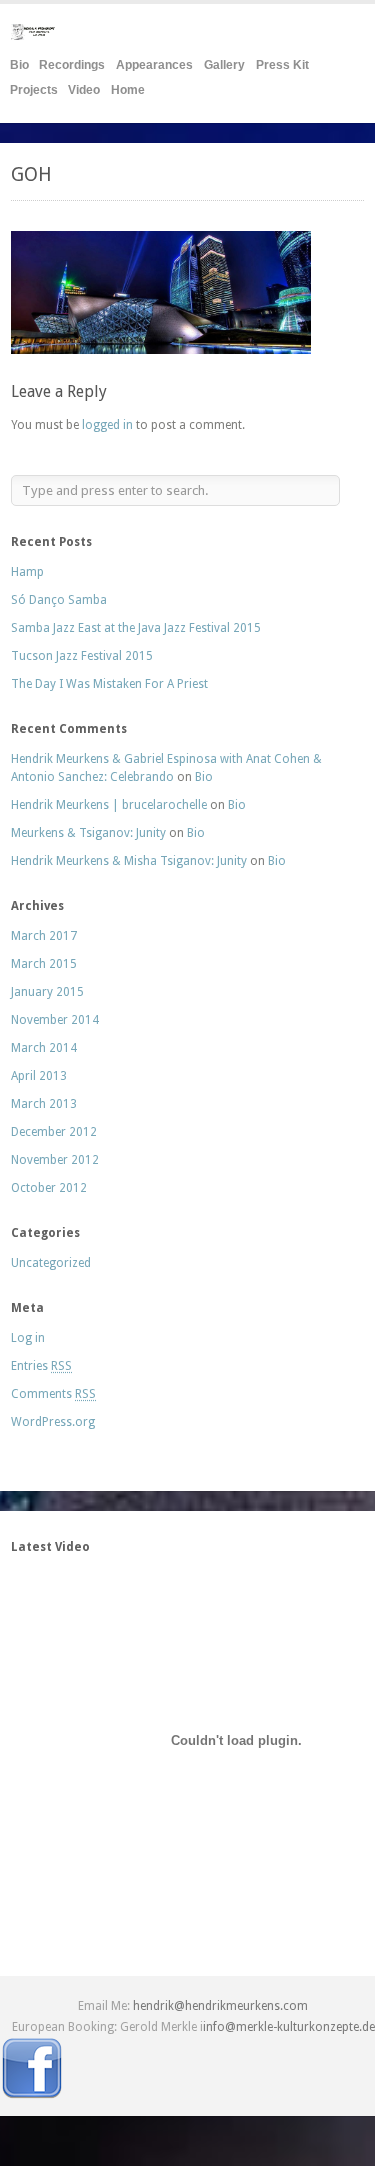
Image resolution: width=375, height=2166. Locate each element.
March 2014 (44, 1048)
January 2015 (47, 992)
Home (128, 90)
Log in (28, 1338)
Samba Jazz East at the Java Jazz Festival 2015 (136, 628)
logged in (107, 425)
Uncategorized (51, 1263)
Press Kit (282, 65)
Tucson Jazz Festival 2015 (82, 656)
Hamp (27, 572)
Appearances (154, 65)
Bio (19, 65)
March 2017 (44, 936)
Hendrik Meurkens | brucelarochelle (109, 805)
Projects (34, 90)
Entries (41, 1366)
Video (84, 90)
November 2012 (55, 1160)
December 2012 (54, 1132)
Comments (53, 1394)
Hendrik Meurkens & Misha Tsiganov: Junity (129, 861)
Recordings (72, 65)
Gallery (224, 65)
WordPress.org (53, 1422)
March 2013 (44, 1104)
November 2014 (55, 1020)
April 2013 (39, 1076)
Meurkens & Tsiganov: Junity (88, 833)
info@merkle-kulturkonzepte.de (289, 2027)
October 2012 (49, 1188)
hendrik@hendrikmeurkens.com (220, 2006)
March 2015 (44, 964)
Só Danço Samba (59, 600)
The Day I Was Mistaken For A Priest (109, 684)
